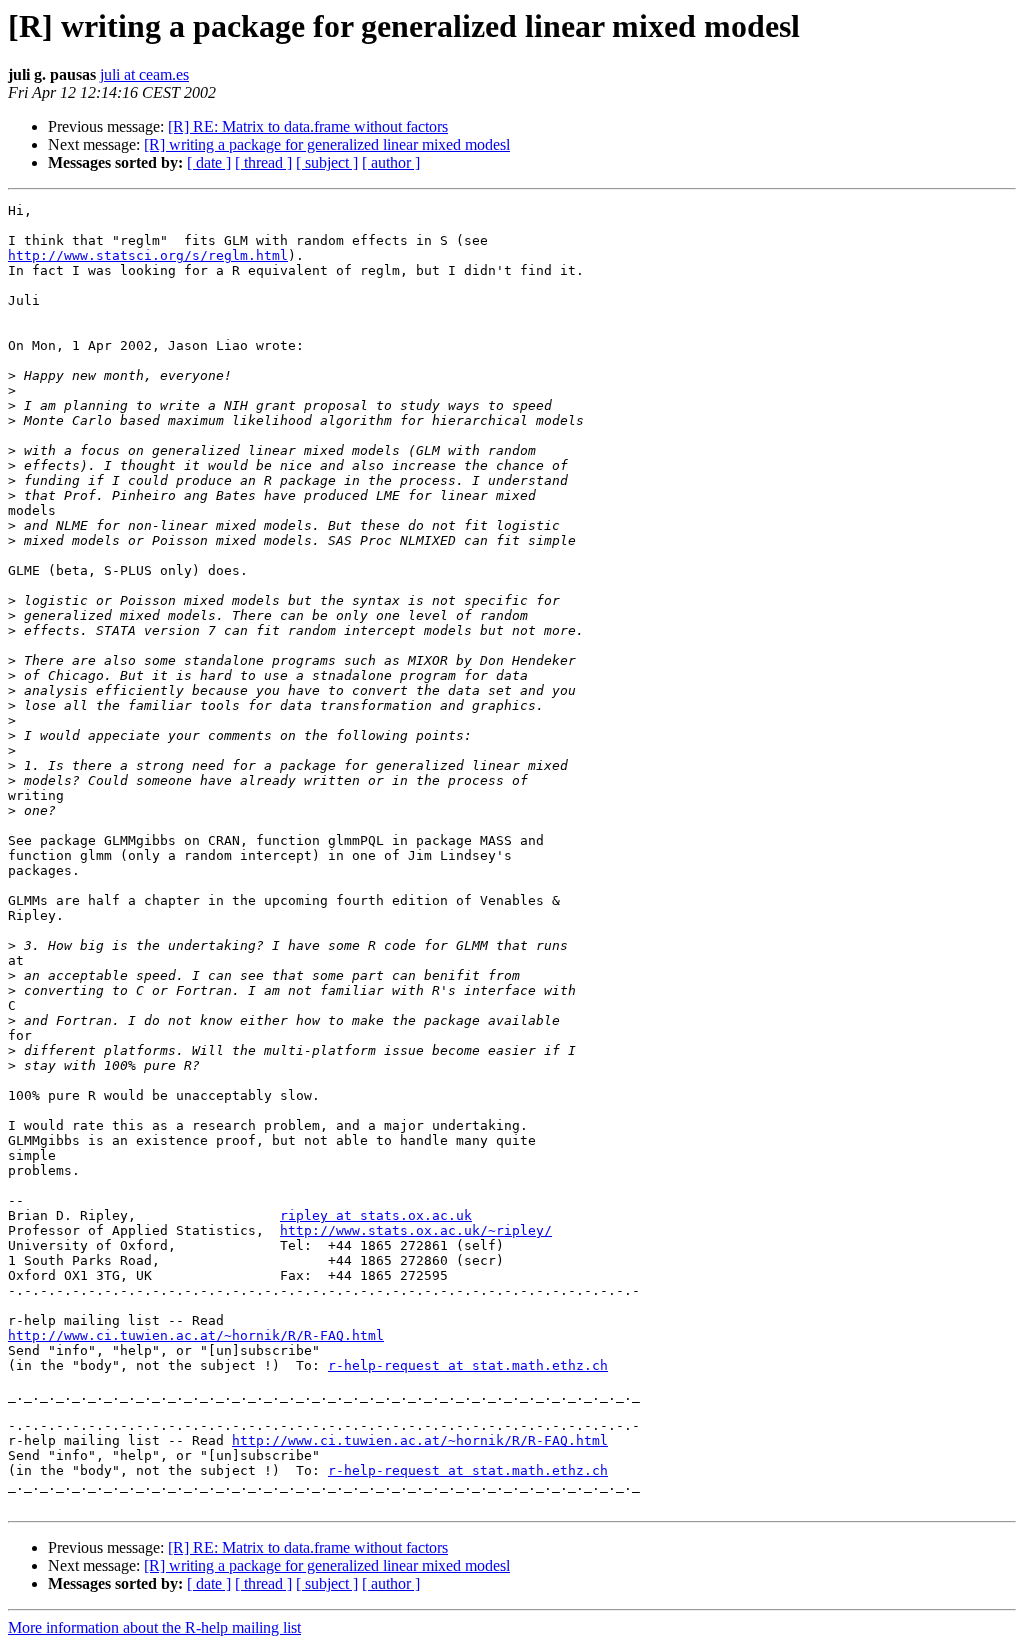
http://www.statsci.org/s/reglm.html (148, 255)
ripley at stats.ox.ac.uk (376, 1215)
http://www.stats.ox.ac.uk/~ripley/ (416, 1230)
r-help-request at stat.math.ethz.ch (468, 1365)
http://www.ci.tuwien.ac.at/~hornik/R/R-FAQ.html (196, 1335)
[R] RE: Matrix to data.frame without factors (308, 126)
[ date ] (209, 162)
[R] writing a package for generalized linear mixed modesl (327, 144)
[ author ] (391, 162)
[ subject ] (327, 162)
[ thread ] (263, 162)
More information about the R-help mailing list (154, 1627)
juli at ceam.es (144, 74)
